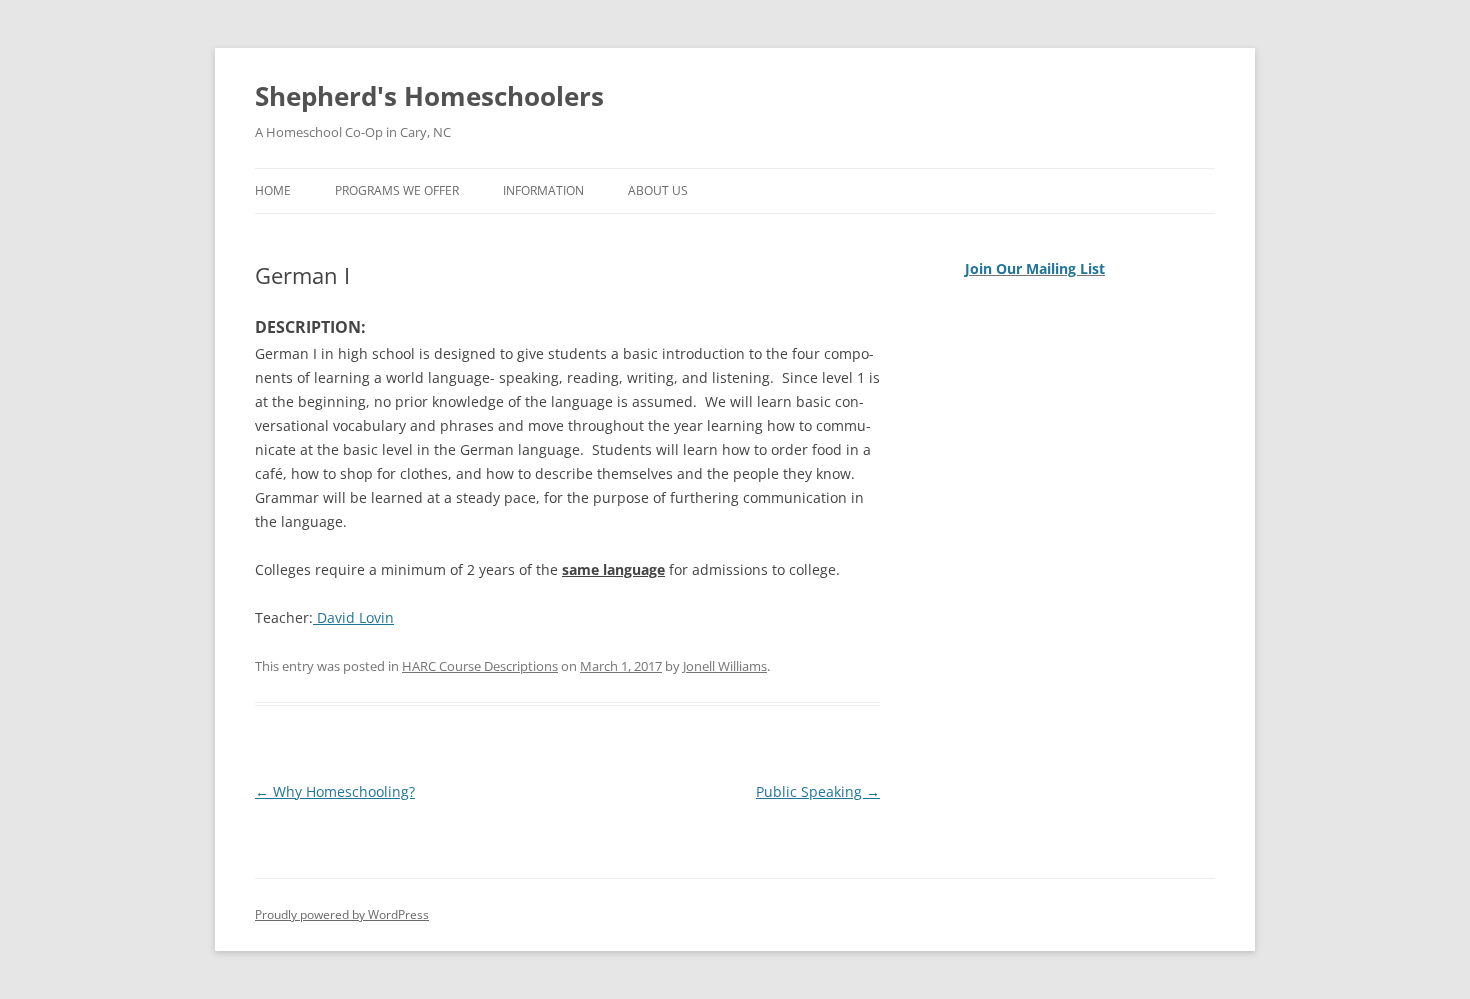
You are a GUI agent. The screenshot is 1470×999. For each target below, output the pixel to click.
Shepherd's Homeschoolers (429, 96)
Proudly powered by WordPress (342, 914)
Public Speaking (818, 791)
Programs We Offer (397, 190)
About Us (658, 190)
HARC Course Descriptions (480, 666)
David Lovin (353, 617)
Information (543, 190)
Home (273, 190)
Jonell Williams (725, 666)
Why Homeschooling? (335, 791)
